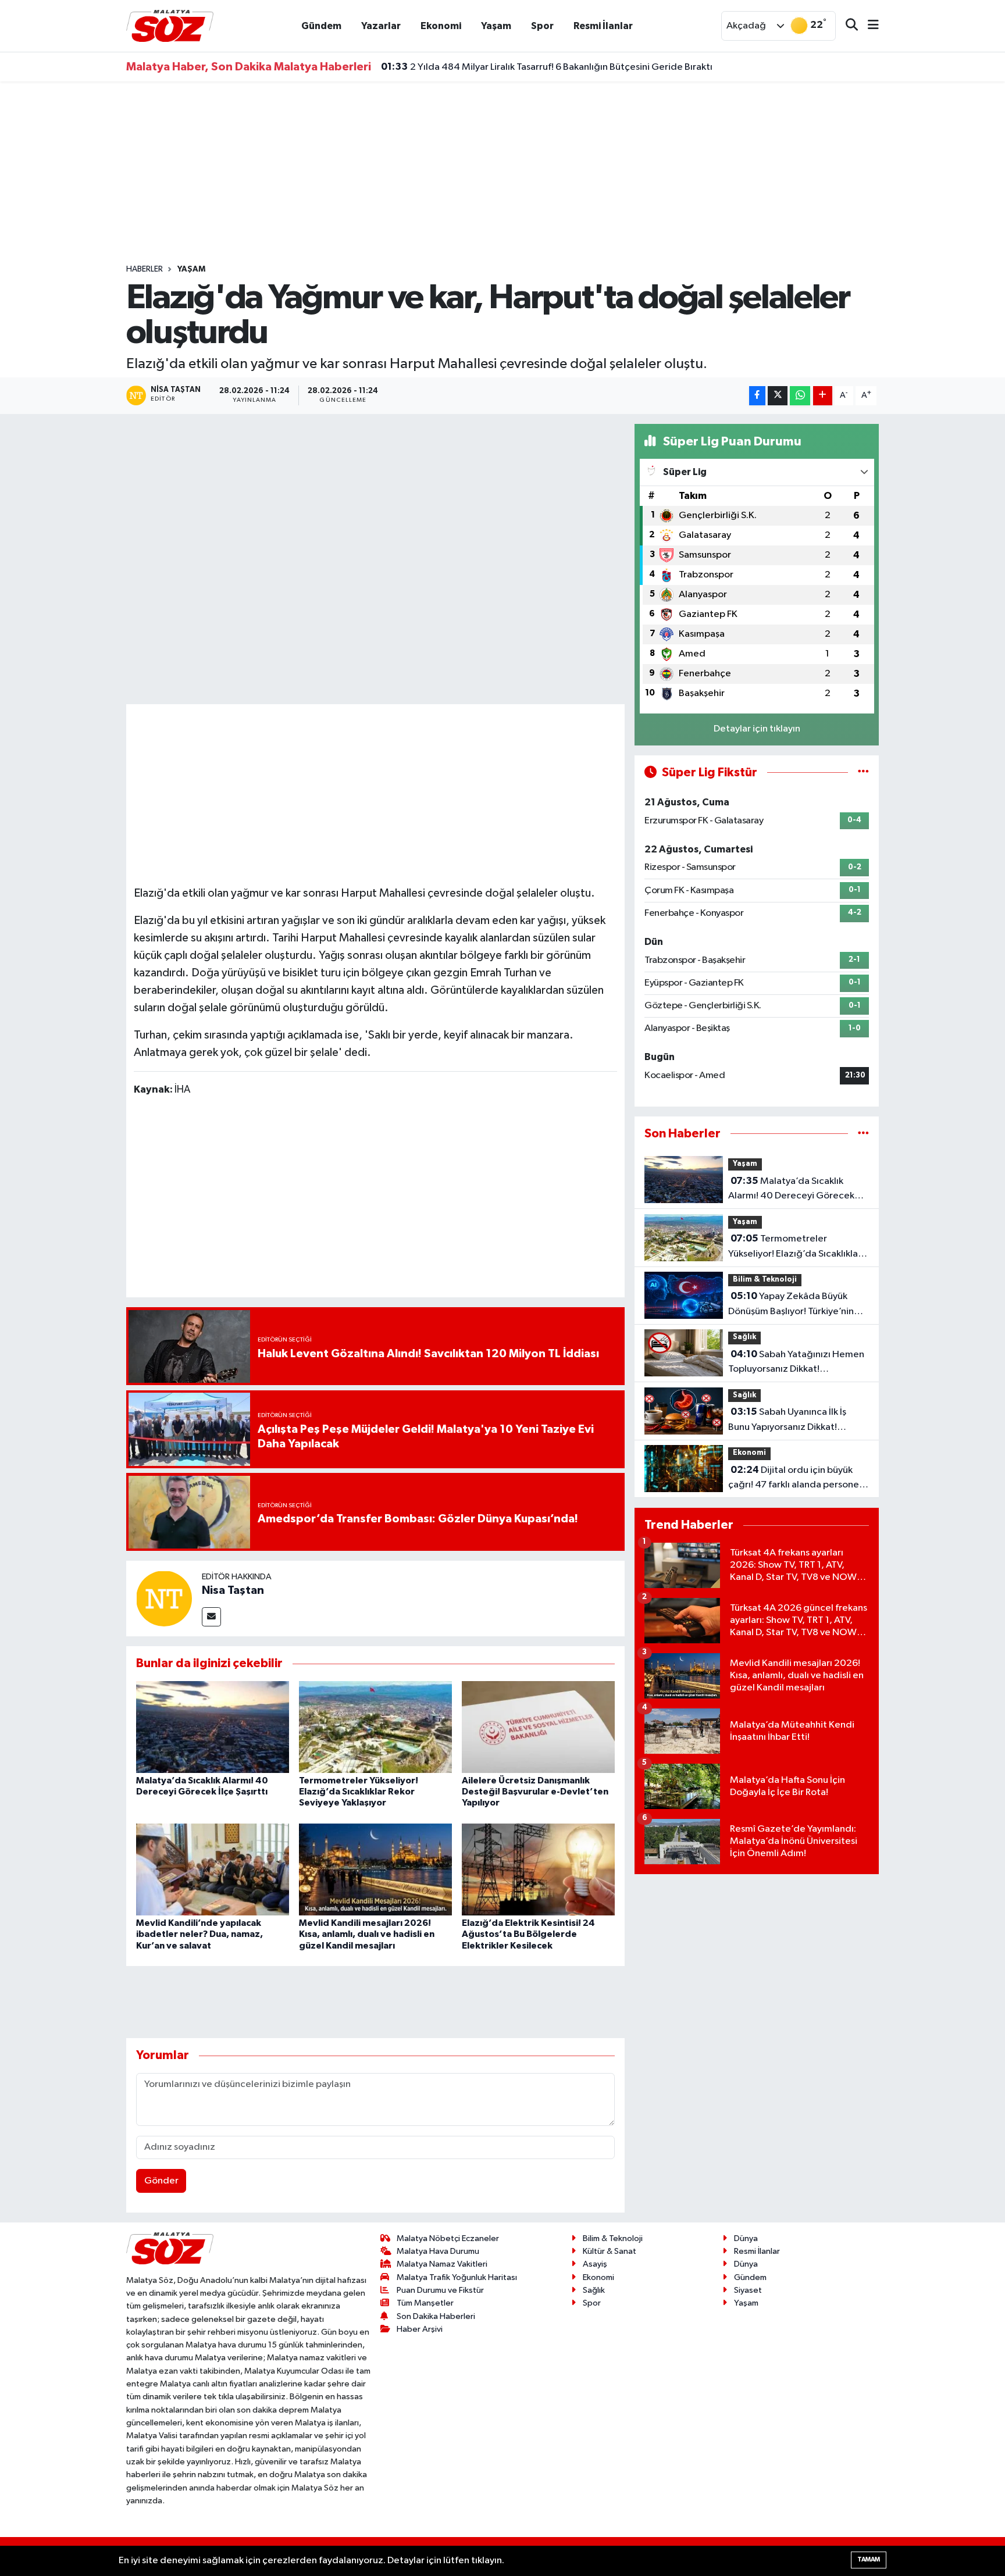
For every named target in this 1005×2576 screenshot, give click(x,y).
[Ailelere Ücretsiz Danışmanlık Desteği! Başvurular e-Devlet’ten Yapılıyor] (538, 1727)
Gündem (321, 26)
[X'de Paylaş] (778, 396)
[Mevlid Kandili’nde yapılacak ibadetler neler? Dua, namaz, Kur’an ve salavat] (213, 1869)
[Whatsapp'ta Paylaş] (800, 396)
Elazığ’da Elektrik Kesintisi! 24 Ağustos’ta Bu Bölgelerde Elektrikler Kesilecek (528, 1934)
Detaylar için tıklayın (757, 729)
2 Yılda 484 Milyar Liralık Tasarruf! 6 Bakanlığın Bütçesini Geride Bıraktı (547, 65)
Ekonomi (441, 26)
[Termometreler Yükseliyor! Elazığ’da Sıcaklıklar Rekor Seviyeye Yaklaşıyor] (375, 1727)
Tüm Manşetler (425, 2303)
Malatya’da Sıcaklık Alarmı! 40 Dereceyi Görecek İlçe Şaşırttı (791, 1190)
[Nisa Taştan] (164, 1598)
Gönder (161, 2181)
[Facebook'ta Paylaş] (757, 396)
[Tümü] (863, 1134)
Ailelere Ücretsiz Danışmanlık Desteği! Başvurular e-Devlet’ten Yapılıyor (535, 1792)
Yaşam (496, 26)
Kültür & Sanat (610, 2251)
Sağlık (744, 1337)
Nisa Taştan (233, 1590)
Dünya (746, 2238)
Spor (542, 26)
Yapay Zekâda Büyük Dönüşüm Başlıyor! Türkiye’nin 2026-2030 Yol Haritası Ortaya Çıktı (795, 1305)
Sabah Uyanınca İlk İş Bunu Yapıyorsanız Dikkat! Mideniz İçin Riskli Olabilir (787, 1421)
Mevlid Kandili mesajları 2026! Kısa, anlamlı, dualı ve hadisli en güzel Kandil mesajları (367, 1934)
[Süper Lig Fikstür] (863, 773)
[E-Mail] (211, 1617)
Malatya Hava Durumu (438, 2251)
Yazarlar (381, 26)
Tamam (869, 2559)
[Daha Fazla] (823, 396)
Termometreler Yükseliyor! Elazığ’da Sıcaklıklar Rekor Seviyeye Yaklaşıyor (359, 1792)
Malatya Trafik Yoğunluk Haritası (457, 2277)
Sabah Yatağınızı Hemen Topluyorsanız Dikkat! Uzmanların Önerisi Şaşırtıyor (796, 1363)
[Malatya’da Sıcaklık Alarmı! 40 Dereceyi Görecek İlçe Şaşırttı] (213, 1727)
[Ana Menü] (868, 26)
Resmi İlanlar (603, 26)
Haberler (145, 269)
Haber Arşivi (420, 2329)
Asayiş (595, 2264)
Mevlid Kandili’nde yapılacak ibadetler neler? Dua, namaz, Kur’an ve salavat (199, 1934)
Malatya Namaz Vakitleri (442, 2264)
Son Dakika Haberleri (436, 2316)
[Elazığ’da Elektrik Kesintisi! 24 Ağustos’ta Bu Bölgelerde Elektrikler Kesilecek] (538, 1869)
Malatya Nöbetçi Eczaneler (448, 2238)
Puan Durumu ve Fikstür (440, 2290)
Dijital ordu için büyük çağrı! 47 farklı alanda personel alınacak (795, 1479)
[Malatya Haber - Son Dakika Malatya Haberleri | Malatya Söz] (170, 25)
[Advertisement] (502, 173)
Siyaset (748, 2290)
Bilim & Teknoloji (765, 1280)
